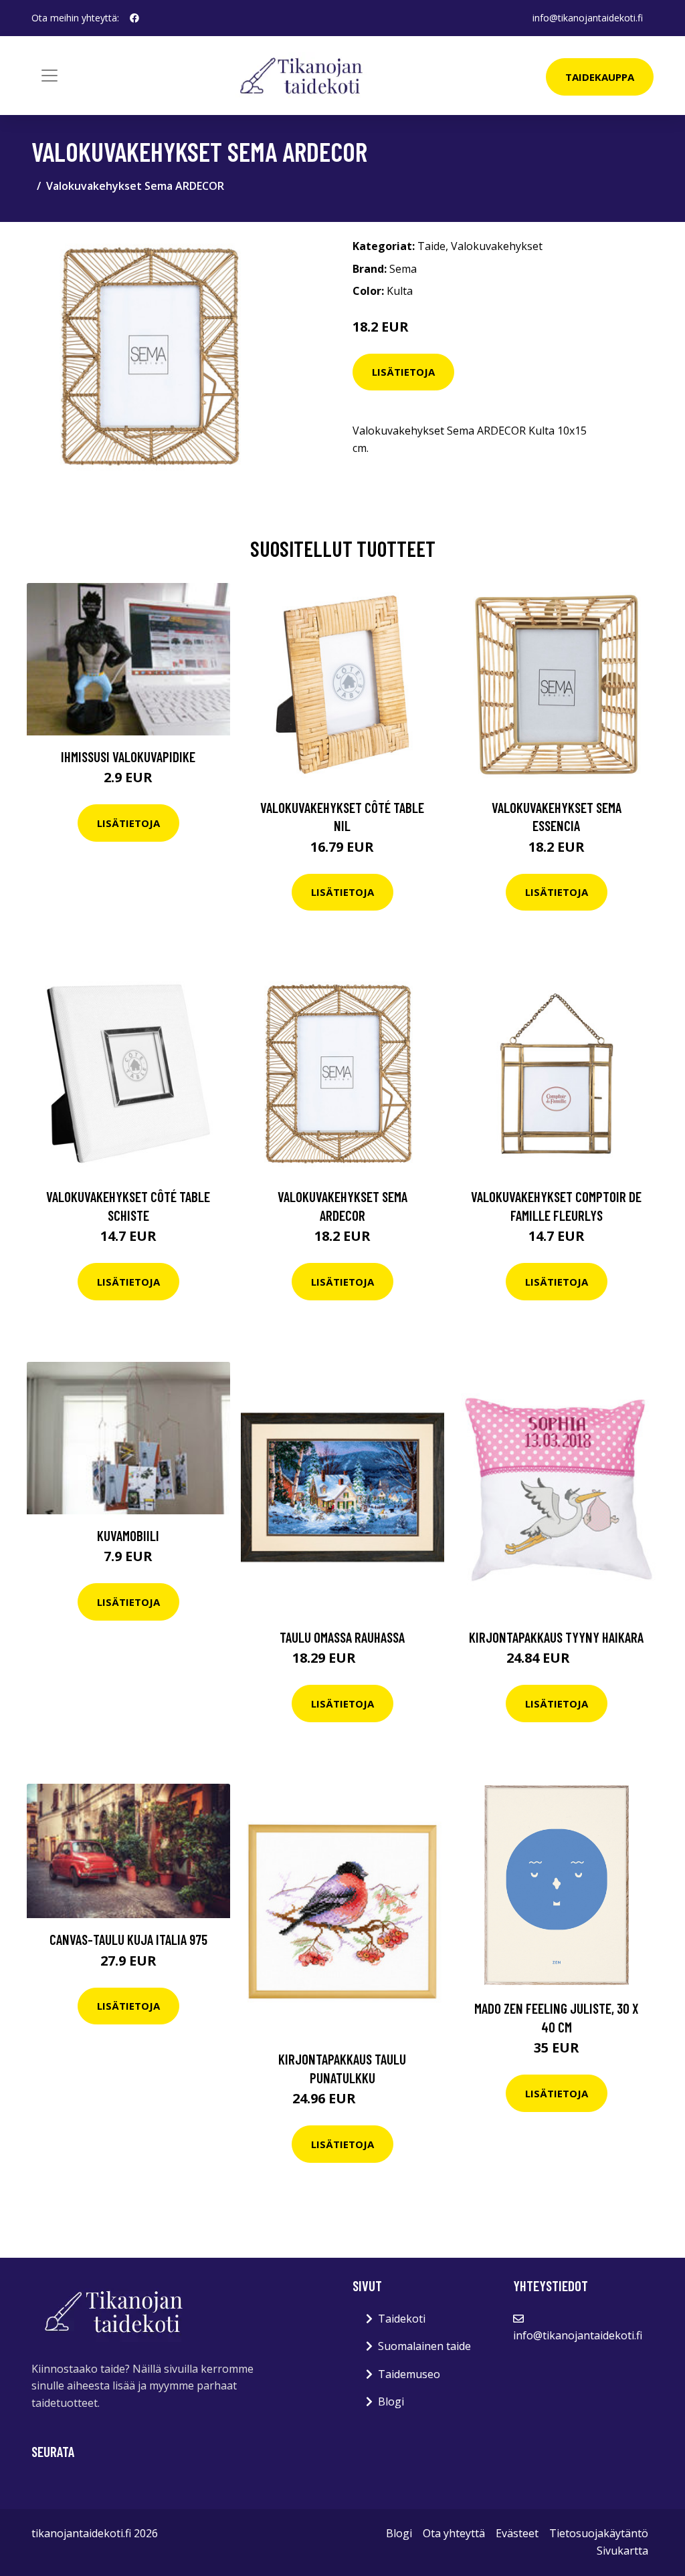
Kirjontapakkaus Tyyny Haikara (556, 1637)
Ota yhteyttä (454, 2533)
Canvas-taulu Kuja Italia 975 (128, 1939)
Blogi (391, 2402)
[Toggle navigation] (50, 76)
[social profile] (134, 18)
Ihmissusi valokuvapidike (128, 756)
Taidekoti (402, 2319)
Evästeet (517, 2533)
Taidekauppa (600, 77)
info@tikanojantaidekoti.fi (588, 18)
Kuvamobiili (128, 1535)
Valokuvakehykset (497, 246)
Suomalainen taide (424, 2346)
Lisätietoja (403, 372)
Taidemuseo (409, 2374)
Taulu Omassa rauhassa (342, 1637)
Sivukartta (622, 2551)
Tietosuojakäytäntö (599, 2533)
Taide (431, 246)
